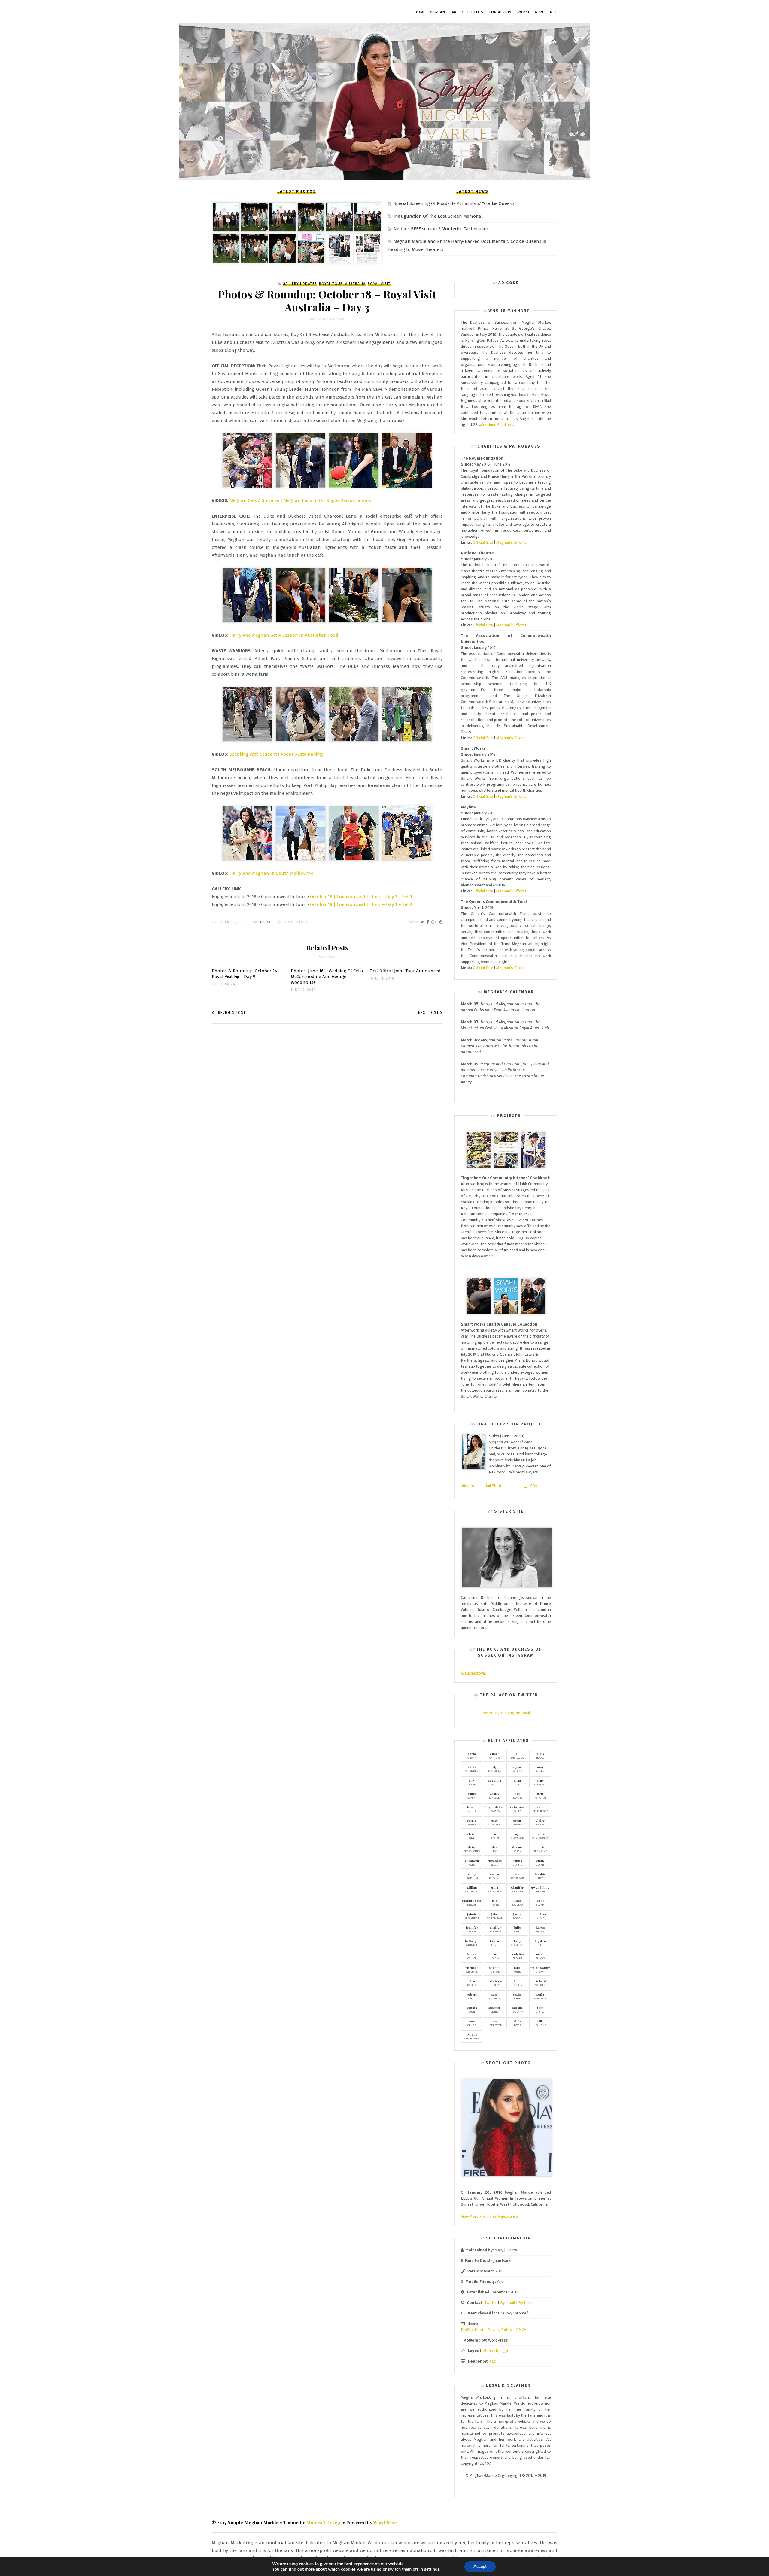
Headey (494, 1956)
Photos (475, 12)
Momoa (517, 1916)
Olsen (494, 1862)
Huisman (494, 1969)
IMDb (532, 1486)
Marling (540, 1795)
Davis (517, 2023)
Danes (540, 1822)
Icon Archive (501, 12)
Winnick (472, 1943)
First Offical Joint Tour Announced (405, 971)
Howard (495, 1809)
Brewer (517, 1956)
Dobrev (472, 1983)
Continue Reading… (497, 425)
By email (508, 2303)
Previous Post (231, 1013)
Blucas (540, 1956)
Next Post (429, 1013)
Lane (517, 1996)
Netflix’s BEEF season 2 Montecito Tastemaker (441, 229)
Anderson (472, 1889)
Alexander (472, 1916)
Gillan (540, 1929)
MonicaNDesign (324, 2522)
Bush (472, 2009)
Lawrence (494, 1929)
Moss (472, 1862)
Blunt (540, 1862)
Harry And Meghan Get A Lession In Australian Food (284, 635)
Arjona (472, 1755)
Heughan (494, 1996)
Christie (540, 1889)
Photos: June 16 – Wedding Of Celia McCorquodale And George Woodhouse (327, 977)
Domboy (517, 1822)
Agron (517, 1849)
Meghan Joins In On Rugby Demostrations (327, 500)
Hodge (540, 1755)
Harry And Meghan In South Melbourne (271, 873)
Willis (472, 1809)
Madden (540, 1983)
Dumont (494, 1876)
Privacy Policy (500, 2330)
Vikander (472, 1769)
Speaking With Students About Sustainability (276, 754)
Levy (494, 1849)
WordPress (385, 2522)
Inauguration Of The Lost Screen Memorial (438, 216)
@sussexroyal (473, 1673)
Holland (540, 2023)
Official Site (483, 542)
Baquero (517, 1902)
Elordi (540, 1902)
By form (526, 2303)
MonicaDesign (496, 2351)
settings (432, 2569)
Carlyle (472, 1996)
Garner (472, 1929)
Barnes (517, 1795)
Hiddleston (494, 2023)
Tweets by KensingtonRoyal (506, 1713)
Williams (472, 1969)
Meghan (437, 12)
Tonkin (517, 1983)
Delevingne (540, 1809)
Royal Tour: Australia (342, 284)
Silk (517, 1782)
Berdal (472, 1902)
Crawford (517, 1836)
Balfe (517, 1809)
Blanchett (494, 1822)
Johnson (495, 1795)
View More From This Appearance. (490, 2216)
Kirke (540, 1916)
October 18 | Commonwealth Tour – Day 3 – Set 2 (361, 904)
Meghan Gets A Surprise (254, 500)
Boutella (540, 1996)
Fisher (472, 1822)
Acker (540, 1769)
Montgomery (540, 1836)
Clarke (517, 1862)
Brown (540, 1969)
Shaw (540, 1876)
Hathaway (540, 1782)
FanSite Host (472, 2330)
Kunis (517, 1969)
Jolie (494, 1782)
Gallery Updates (300, 284)
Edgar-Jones (472, 1849)
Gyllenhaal (495, 1916)
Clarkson (517, 1943)
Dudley (495, 1983)
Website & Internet (538, 12)
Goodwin (517, 1889)
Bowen (495, 1836)
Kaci (493, 2361)
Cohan (472, 1956)
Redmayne (540, 1849)
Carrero (495, 1755)
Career (456, 12)
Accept (480, 2567)
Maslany (517, 2009)
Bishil (494, 2009)
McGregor (517, 1876)
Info (470, 1486)
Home (420, 12)
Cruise (540, 2009)
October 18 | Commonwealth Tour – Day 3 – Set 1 (361, 897)
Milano (517, 1769)
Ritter (540, 1943)
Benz (517, 1929)
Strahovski (472, 2036)
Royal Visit (379, 284)
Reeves (494, 1943)
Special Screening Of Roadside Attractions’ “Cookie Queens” (455, 203)
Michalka (517, 1755)
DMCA (521, 2330)
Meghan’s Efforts (511, 542)
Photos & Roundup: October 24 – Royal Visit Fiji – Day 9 (246, 974)
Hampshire (472, 1876)
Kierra (264, 922)
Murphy (472, 1795)
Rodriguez (494, 1889)
